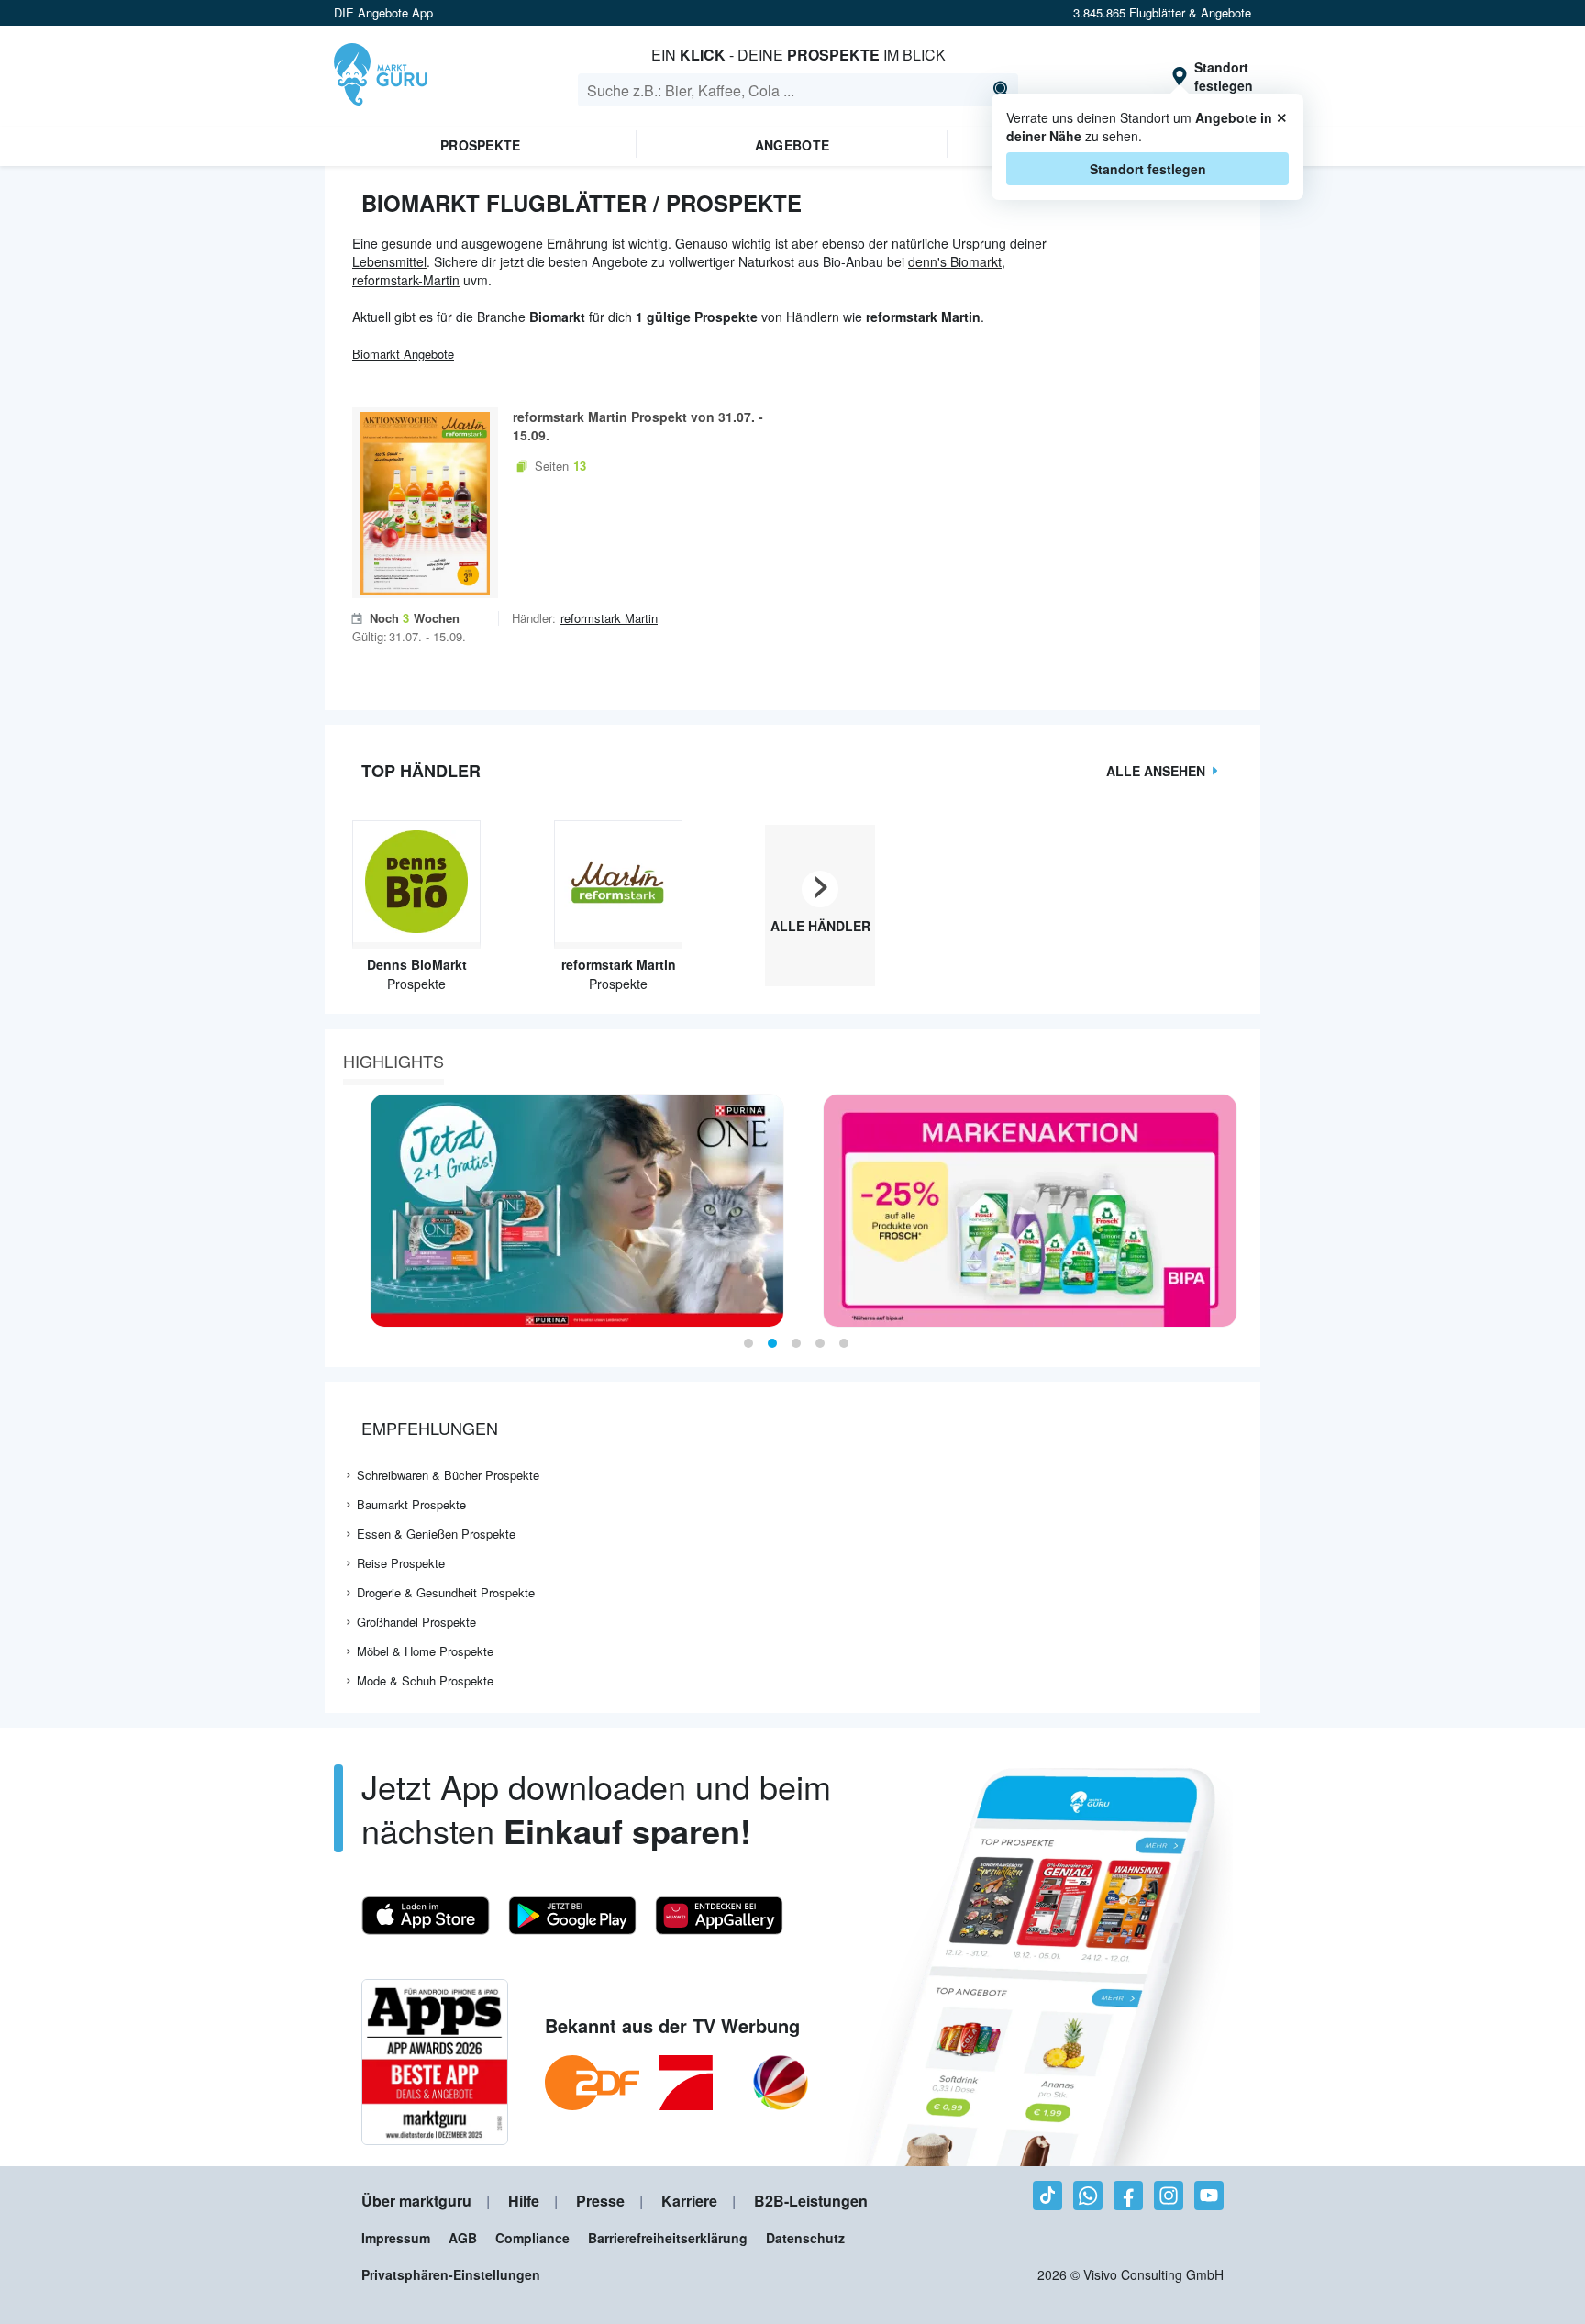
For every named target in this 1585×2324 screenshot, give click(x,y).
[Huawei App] (719, 1916)
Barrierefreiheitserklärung (668, 2238)
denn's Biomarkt (955, 261)
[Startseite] (381, 76)
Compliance (532, 2238)
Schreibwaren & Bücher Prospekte (448, 1475)
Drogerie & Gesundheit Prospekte (446, 1592)
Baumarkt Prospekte (411, 1504)
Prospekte (481, 145)
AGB (463, 2238)
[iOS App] (426, 1916)
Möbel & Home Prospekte (425, 1651)
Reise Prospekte (401, 1563)
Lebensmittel (389, 261)
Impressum (396, 2238)
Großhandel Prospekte (416, 1622)
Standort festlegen (1148, 169)
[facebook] (1128, 2196)
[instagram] (1169, 2196)
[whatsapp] (1088, 2196)
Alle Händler (820, 926)
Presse (600, 2201)
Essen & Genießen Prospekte (436, 1534)
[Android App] (572, 1916)
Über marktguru (416, 2201)
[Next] (1240, 1211)
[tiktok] (1047, 2196)
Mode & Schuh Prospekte (425, 1680)
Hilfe (524, 2201)
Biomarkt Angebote (403, 354)
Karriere (689, 2201)
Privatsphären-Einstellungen (451, 2274)
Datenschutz (805, 2238)
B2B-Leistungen (811, 2201)
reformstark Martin (609, 618)
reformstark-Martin (406, 280)
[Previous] (345, 1211)
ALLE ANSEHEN (1156, 771)
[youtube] (1209, 2196)
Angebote (792, 145)
